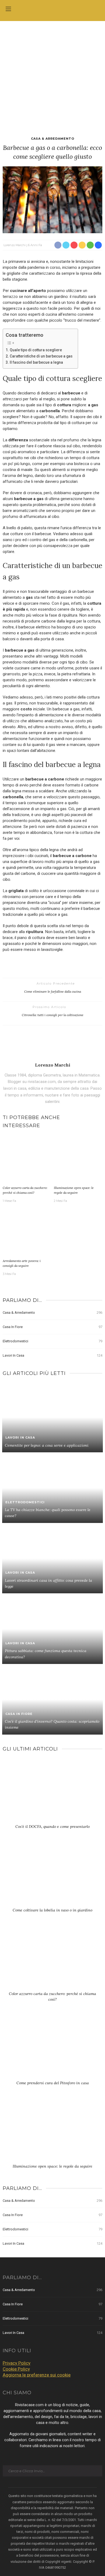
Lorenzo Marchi (15, 245)
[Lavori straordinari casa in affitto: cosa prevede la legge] (52, 1558)
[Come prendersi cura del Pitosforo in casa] (52, 2049)
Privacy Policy (17, 2363)
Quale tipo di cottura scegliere (36, 350)
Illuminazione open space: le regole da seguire (52, 2166)
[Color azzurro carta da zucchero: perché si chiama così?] (27, 1159)
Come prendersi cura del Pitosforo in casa (53, 2083)
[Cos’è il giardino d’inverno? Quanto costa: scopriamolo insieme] (52, 1699)
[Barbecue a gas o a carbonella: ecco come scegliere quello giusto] (52, 199)
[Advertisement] (52, 76)
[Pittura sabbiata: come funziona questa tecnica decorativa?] (52, 1629)
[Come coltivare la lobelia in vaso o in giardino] (52, 1876)
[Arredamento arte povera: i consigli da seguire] (27, 1232)
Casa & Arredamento (53, 139)
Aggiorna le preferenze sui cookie (37, 2375)
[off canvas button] (8, 9)
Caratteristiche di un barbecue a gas (41, 356)
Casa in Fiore (52, 1327)
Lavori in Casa (52, 1355)
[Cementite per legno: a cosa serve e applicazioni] (52, 1417)
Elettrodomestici (52, 1341)
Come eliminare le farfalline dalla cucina (53, 991)
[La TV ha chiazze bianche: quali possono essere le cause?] (52, 1487)
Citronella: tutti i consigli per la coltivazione (53, 1015)
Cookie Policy (16, 2369)
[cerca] (97, 10)
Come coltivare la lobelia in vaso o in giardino (52, 1910)
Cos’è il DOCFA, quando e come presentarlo (52, 1827)
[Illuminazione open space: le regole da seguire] (78, 1159)
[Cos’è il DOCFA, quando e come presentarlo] (52, 1793)
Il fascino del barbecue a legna (36, 362)
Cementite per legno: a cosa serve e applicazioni (47, 1445)
